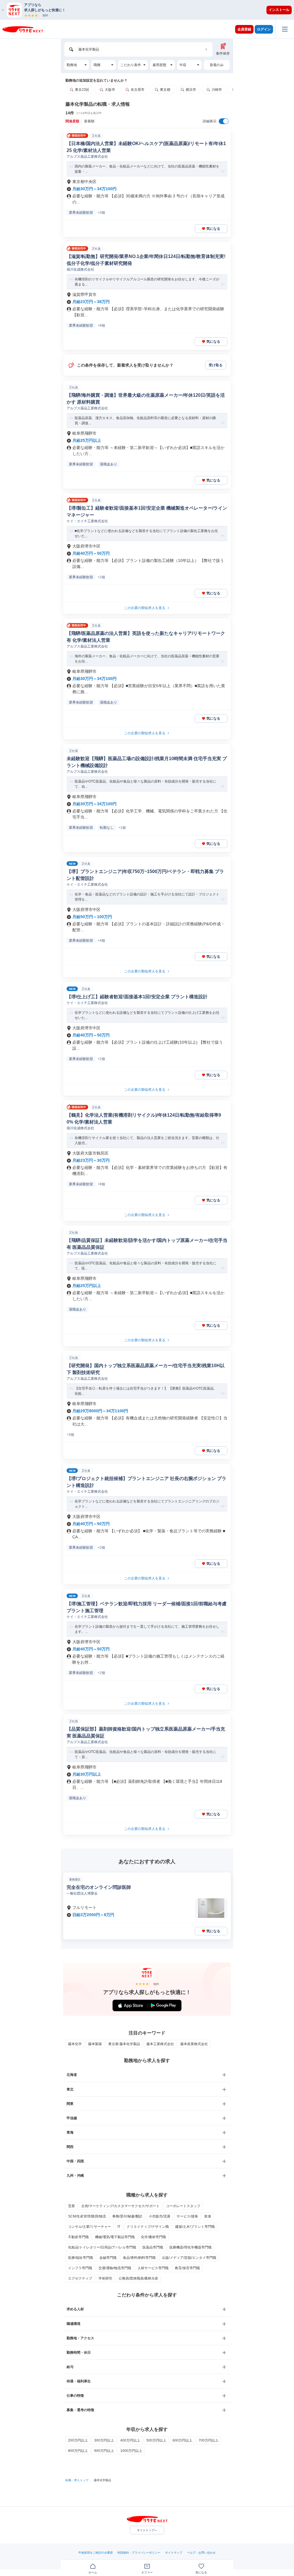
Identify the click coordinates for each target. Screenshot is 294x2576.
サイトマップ (174, 2553)
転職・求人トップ (77, 2480)
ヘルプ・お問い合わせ (201, 2553)
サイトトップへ (147, 2530)
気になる (213, 229)
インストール (279, 10)
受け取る (216, 365)
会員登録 (244, 29)
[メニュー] (285, 29)
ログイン (264, 29)
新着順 (89, 121)
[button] (150, 10)
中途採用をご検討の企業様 (96, 2553)
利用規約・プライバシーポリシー (139, 2553)
